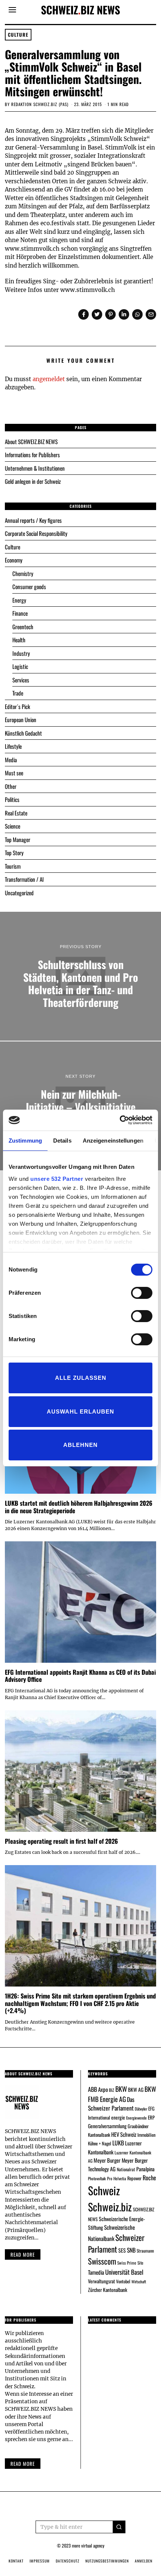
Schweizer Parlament (116, 2243)
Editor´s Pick (17, 706)
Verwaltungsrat (101, 2281)
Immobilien (146, 2135)
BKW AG (136, 2090)
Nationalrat (126, 2169)
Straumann (145, 2251)
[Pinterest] (110, 314)
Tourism (13, 866)
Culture (18, 35)
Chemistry (23, 573)
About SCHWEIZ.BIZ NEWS (31, 441)
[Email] (151, 314)
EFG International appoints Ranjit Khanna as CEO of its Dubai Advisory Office (80, 1676)
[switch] (142, 1293)
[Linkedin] (124, 314)
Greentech (23, 627)
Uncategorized (19, 893)
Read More (23, 2464)
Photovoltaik (97, 2178)
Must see (14, 773)
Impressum (40, 2561)
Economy (14, 560)
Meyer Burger (107, 2160)
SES (122, 2250)
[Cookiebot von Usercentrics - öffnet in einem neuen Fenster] (120, 1120)
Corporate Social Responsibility (36, 533)
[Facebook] (83, 314)
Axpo (103, 2089)
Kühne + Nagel (100, 2143)
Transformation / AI (24, 879)
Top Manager (18, 839)
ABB (92, 2089)
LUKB (118, 2143)
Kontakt (16, 2561)
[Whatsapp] (137, 314)
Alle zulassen (81, 1378)
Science (13, 826)
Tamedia (96, 2272)
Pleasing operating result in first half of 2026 (61, 1841)
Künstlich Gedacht (23, 733)
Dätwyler (141, 2109)
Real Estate (16, 813)
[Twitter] (97, 314)
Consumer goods (29, 586)
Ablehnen (80, 1445)
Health (19, 640)
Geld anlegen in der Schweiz (33, 481)
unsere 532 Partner (57, 1179)
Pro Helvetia (117, 2178)
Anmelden (144, 2561)
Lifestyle (13, 746)
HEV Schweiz (124, 2134)
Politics (12, 799)
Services (21, 680)
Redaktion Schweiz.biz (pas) (40, 104)
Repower (134, 2178)
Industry (21, 653)
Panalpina (145, 2169)
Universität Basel (124, 2272)
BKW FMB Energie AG (122, 2094)
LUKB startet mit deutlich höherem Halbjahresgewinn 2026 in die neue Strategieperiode (79, 1507)
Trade (18, 693)
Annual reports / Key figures (33, 520)
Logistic (20, 666)
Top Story (14, 853)
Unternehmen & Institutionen (35, 468)
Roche (149, 2178)
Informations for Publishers (32, 455)
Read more (23, 2254)
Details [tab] (62, 1141)
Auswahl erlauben (80, 1411)
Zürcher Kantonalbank (108, 2290)
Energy (19, 600)
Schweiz (104, 2190)
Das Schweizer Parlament (111, 2104)
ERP (151, 2117)
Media (11, 760)
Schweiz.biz (110, 2207)
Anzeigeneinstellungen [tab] (113, 1141)
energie (118, 2117)
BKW (121, 2089)
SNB (131, 2250)
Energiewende (136, 2118)
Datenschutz (68, 2561)
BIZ (112, 2090)
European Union (21, 720)
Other (11, 786)
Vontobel (123, 2281)
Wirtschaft (139, 2281)
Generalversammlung (107, 2126)
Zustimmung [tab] (25, 1141)
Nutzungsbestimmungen (107, 2561)
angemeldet (49, 379)
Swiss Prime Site (130, 2263)
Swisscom (102, 2261)
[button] (119, 2527)
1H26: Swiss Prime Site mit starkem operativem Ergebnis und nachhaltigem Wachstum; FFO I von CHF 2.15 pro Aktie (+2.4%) (80, 2003)
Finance (20, 613)
